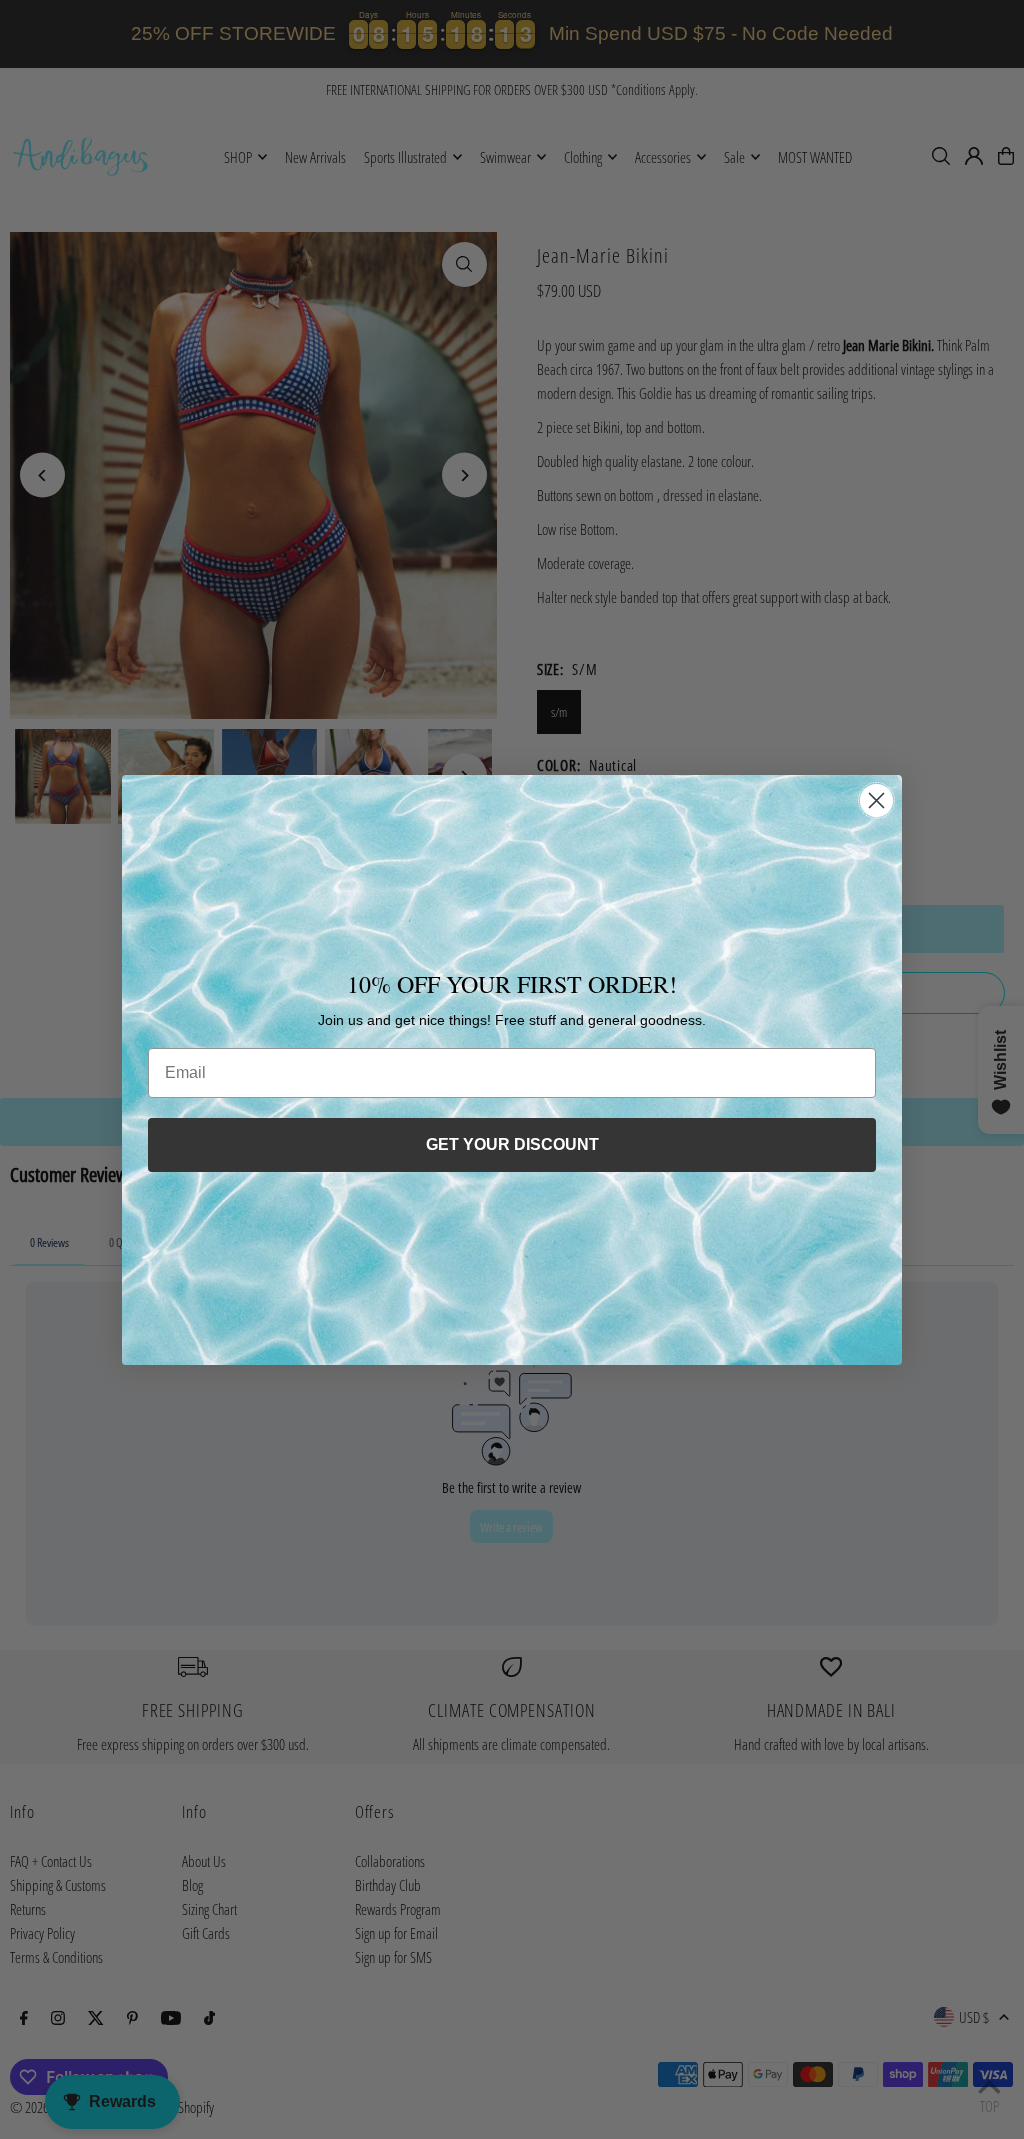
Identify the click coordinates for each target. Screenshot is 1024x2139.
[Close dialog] (876, 800)
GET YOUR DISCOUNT (512, 1144)
